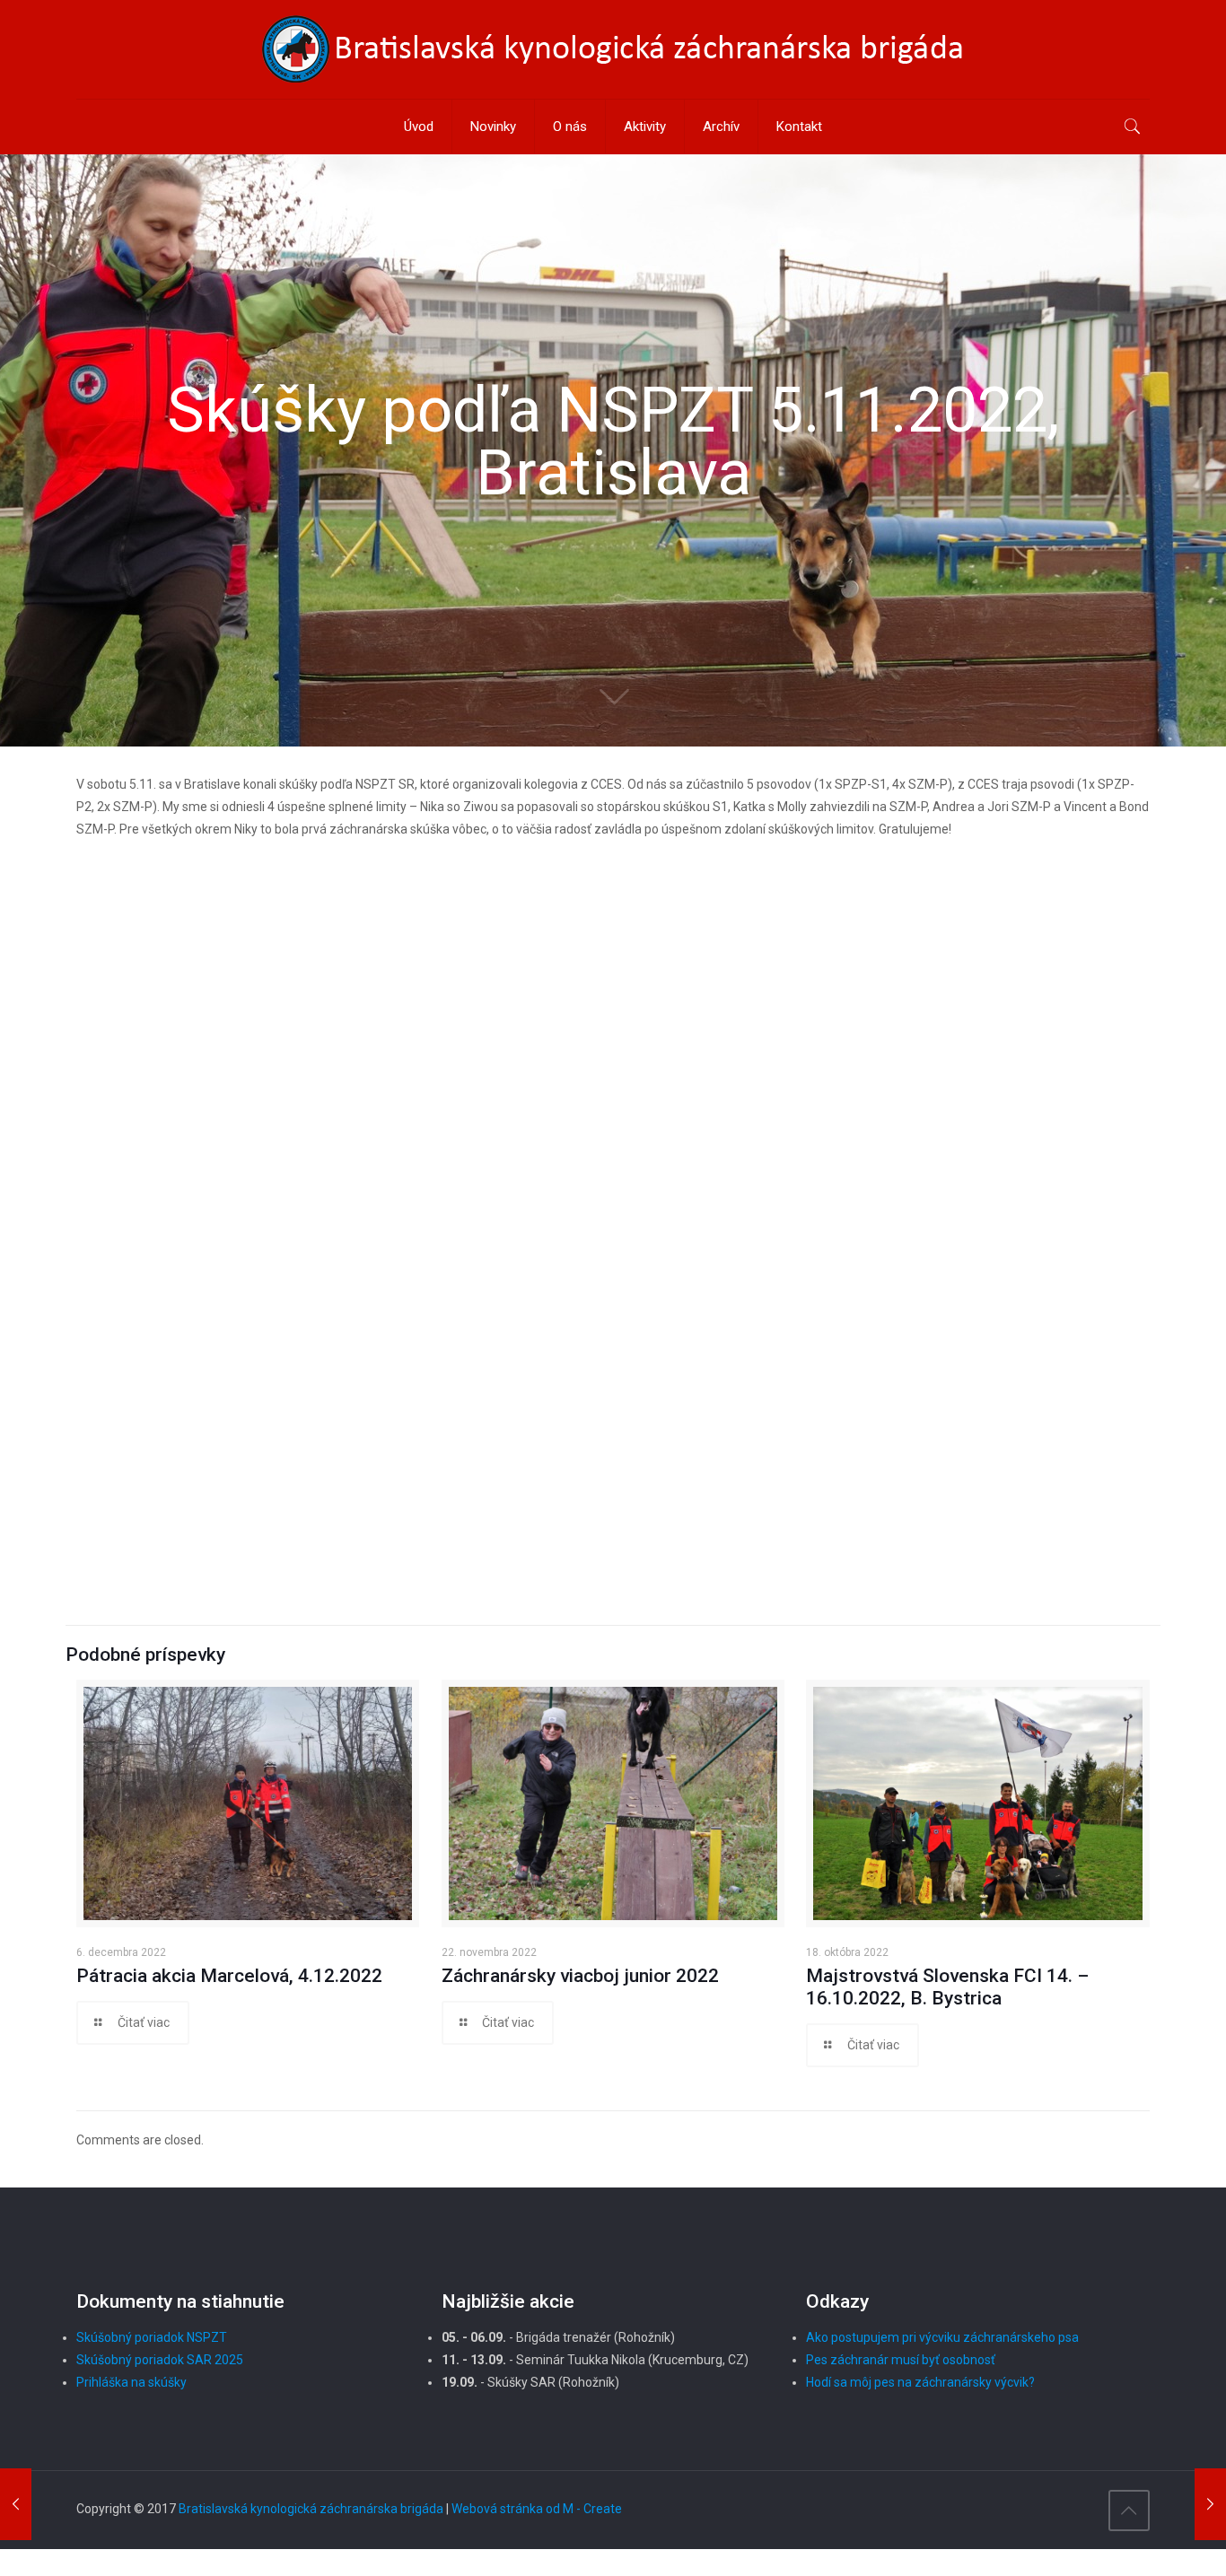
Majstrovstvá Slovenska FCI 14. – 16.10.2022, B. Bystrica (947, 1987)
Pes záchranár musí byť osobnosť (901, 2360)
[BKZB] (613, 49)
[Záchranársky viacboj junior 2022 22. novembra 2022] (1210, 2504)
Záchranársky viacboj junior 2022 (580, 1976)
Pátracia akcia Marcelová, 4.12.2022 (229, 1976)
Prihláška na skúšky (131, 2382)
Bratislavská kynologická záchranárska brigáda (311, 2509)
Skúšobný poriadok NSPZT (152, 2337)
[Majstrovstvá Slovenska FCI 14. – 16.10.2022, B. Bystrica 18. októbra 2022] (16, 2504)
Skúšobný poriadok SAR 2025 (160, 2360)
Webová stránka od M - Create (537, 2509)
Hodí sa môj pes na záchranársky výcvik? (920, 2382)
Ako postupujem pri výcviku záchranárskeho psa (942, 2337)
